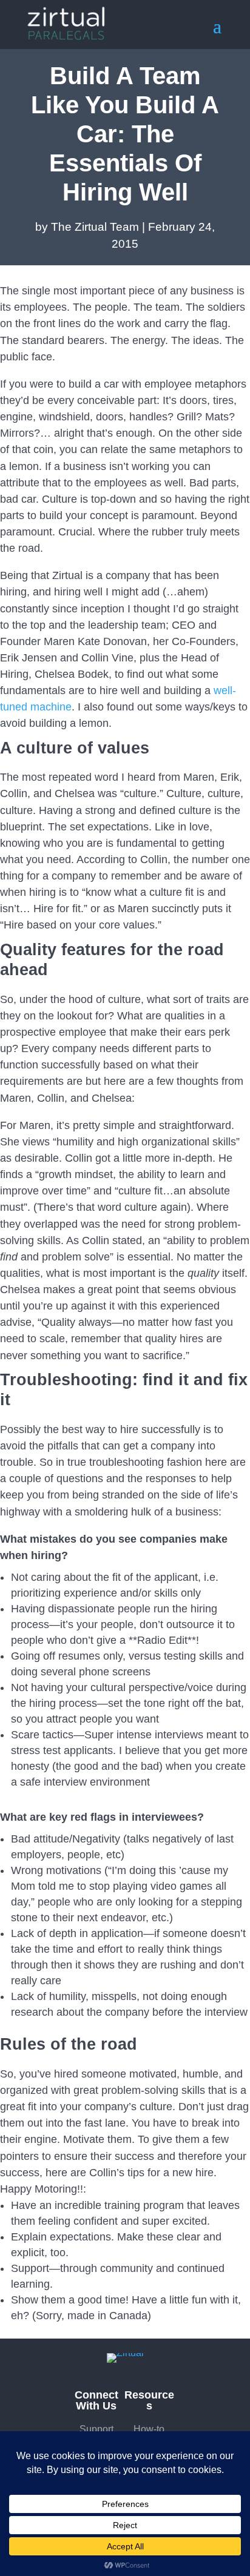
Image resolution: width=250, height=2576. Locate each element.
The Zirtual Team (95, 227)
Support (96, 2429)
